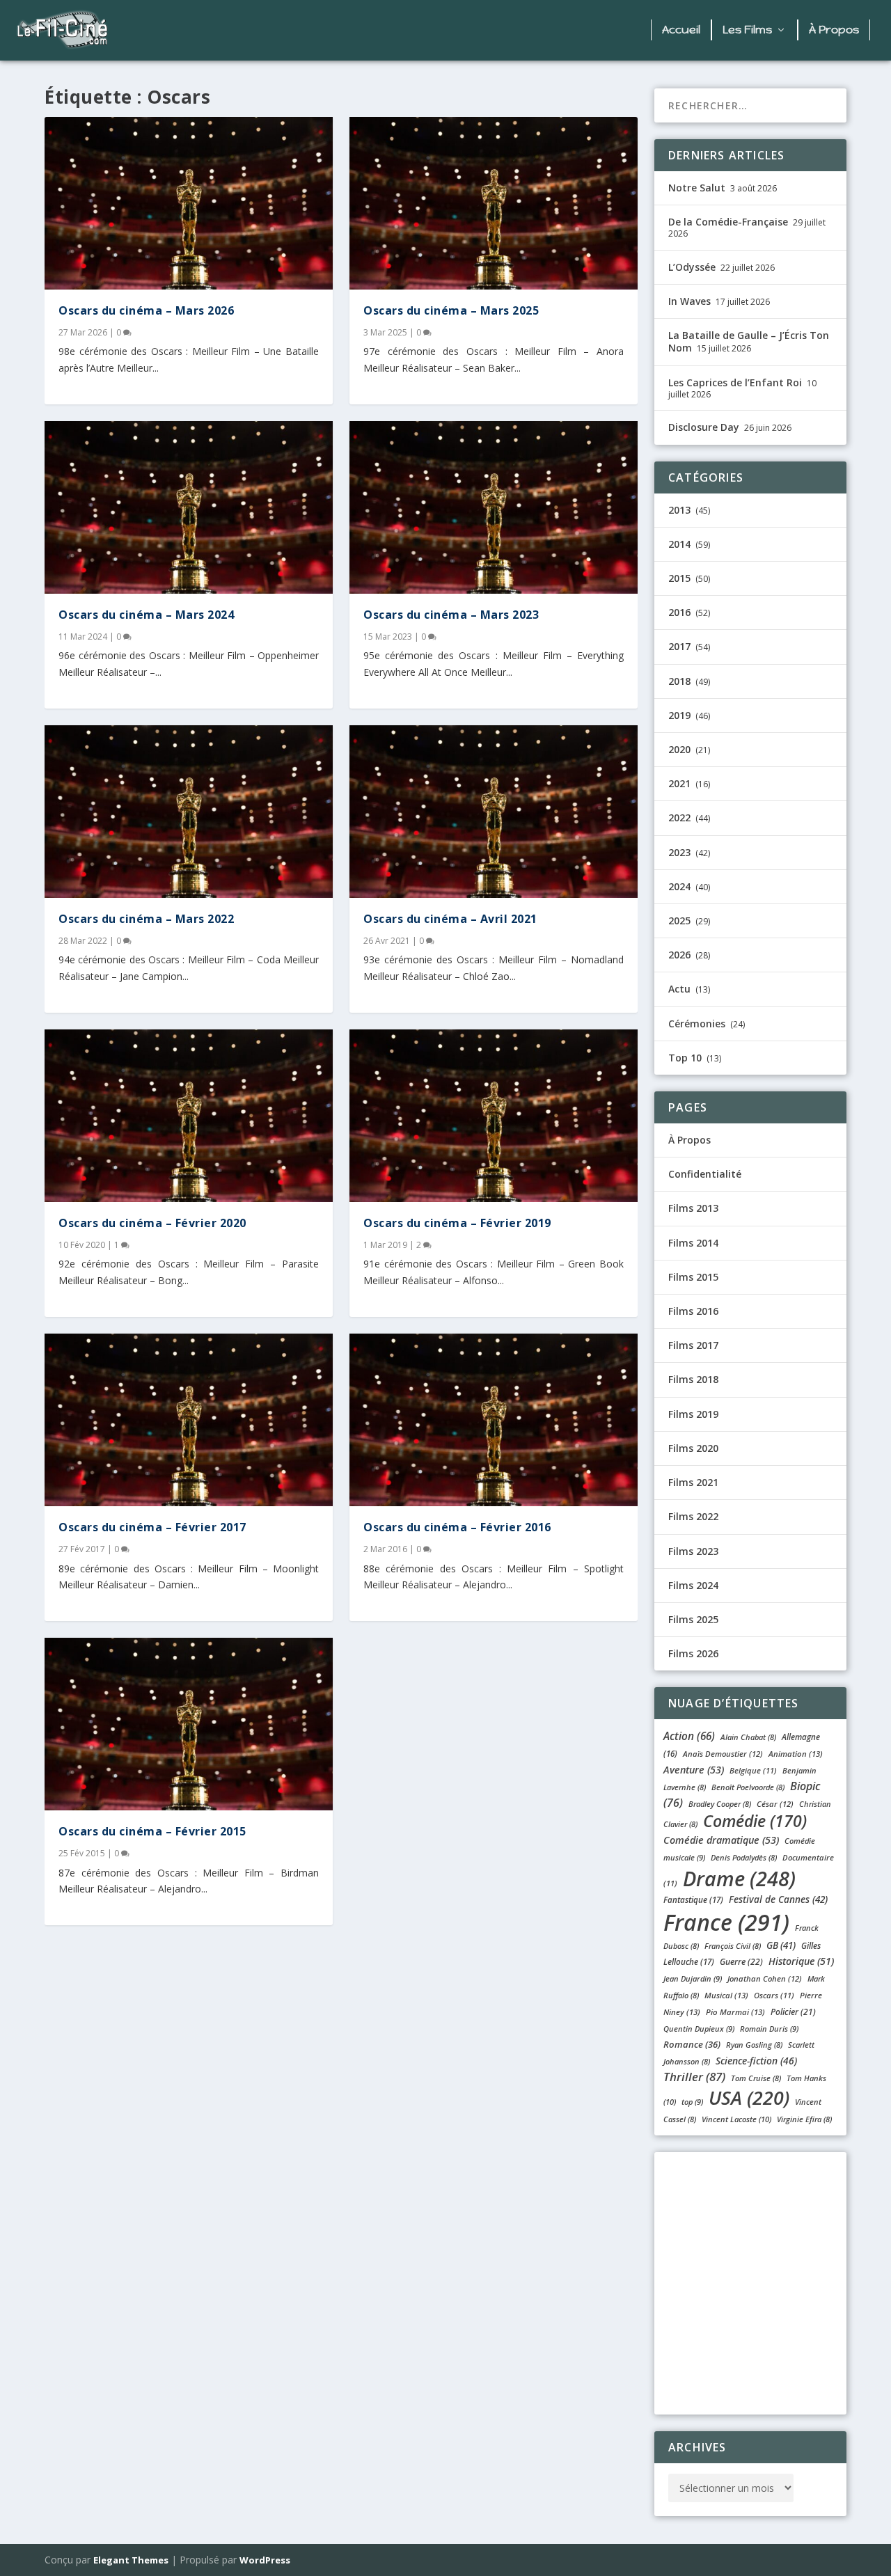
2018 (679, 681)
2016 (679, 612)
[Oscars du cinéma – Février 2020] (189, 1116)
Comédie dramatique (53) (721, 1840)
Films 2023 (693, 1551)
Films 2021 (693, 1482)
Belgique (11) (753, 1770)
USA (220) (749, 2097)
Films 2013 (693, 1208)
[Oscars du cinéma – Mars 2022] (189, 812)
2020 (679, 749)
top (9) (692, 2102)
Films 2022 (693, 1516)
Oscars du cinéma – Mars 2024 (146, 615)
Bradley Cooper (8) (720, 1804)
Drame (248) (739, 1878)
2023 (679, 852)
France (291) (726, 1922)
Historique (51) (801, 1961)
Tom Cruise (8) (756, 2078)
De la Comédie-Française (728, 222)
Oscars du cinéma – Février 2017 (152, 1527)
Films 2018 (693, 1379)
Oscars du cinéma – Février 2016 (457, 1527)
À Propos (834, 30)
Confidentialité (705, 1174)
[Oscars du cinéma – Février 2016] (494, 1420)
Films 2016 (693, 1311)
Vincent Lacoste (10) (736, 2119)
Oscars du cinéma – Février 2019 (457, 1223)
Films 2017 (693, 1345)
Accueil (681, 30)
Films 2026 (693, 1653)
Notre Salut (697, 188)
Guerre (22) (741, 1962)
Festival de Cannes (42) (778, 1899)
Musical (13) (726, 1995)
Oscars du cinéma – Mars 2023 (451, 615)
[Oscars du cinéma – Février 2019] (494, 1116)
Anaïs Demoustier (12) (723, 1754)
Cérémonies (697, 1024)
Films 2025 (693, 1619)
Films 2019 (693, 1414)
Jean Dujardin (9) (693, 1978)
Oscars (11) (774, 1995)
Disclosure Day (704, 427)
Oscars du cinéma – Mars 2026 (146, 310)
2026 (679, 955)
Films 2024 (693, 1585)
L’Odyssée (692, 267)
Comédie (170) (755, 1821)
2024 (679, 886)
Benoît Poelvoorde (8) (748, 1787)
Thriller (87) (694, 2077)
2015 (679, 578)
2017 (679, 646)
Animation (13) (796, 1754)
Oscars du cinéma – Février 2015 (152, 1831)
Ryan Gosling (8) (754, 2045)
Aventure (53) (694, 1770)
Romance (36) (692, 2044)
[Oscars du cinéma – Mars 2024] (189, 507)
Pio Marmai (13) (735, 2012)
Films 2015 (693, 1277)
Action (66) (689, 1736)
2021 (679, 783)
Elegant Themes (131, 2560)
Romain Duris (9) (769, 2029)
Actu (679, 989)
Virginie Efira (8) (804, 2119)
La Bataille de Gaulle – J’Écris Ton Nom (749, 341)
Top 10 (685, 1058)
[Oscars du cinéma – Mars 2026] (189, 203)
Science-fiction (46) (756, 2061)
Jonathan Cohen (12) (765, 1978)
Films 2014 (693, 1243)
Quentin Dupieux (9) (699, 2029)
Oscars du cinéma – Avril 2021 (450, 919)
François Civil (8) (733, 1946)
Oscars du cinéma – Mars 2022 (146, 919)
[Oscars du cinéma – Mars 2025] (494, 203)
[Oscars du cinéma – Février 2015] (189, 1724)
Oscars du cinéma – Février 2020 (152, 1223)
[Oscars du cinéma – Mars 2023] (494, 507)
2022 (679, 817)
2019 (679, 715)
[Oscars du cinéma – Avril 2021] (494, 812)
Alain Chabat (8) (748, 1737)
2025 (679, 920)
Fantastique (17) (693, 1900)
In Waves (689, 301)
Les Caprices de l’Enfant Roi (735, 382)
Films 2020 (693, 1448)
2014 (679, 544)
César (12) (775, 1804)
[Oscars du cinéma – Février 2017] (189, 1420)
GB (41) (781, 1945)
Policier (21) (793, 2012)
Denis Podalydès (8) (744, 1857)
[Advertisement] (384, 31)
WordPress (265, 2560)
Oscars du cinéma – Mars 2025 (451, 310)
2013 (679, 510)
